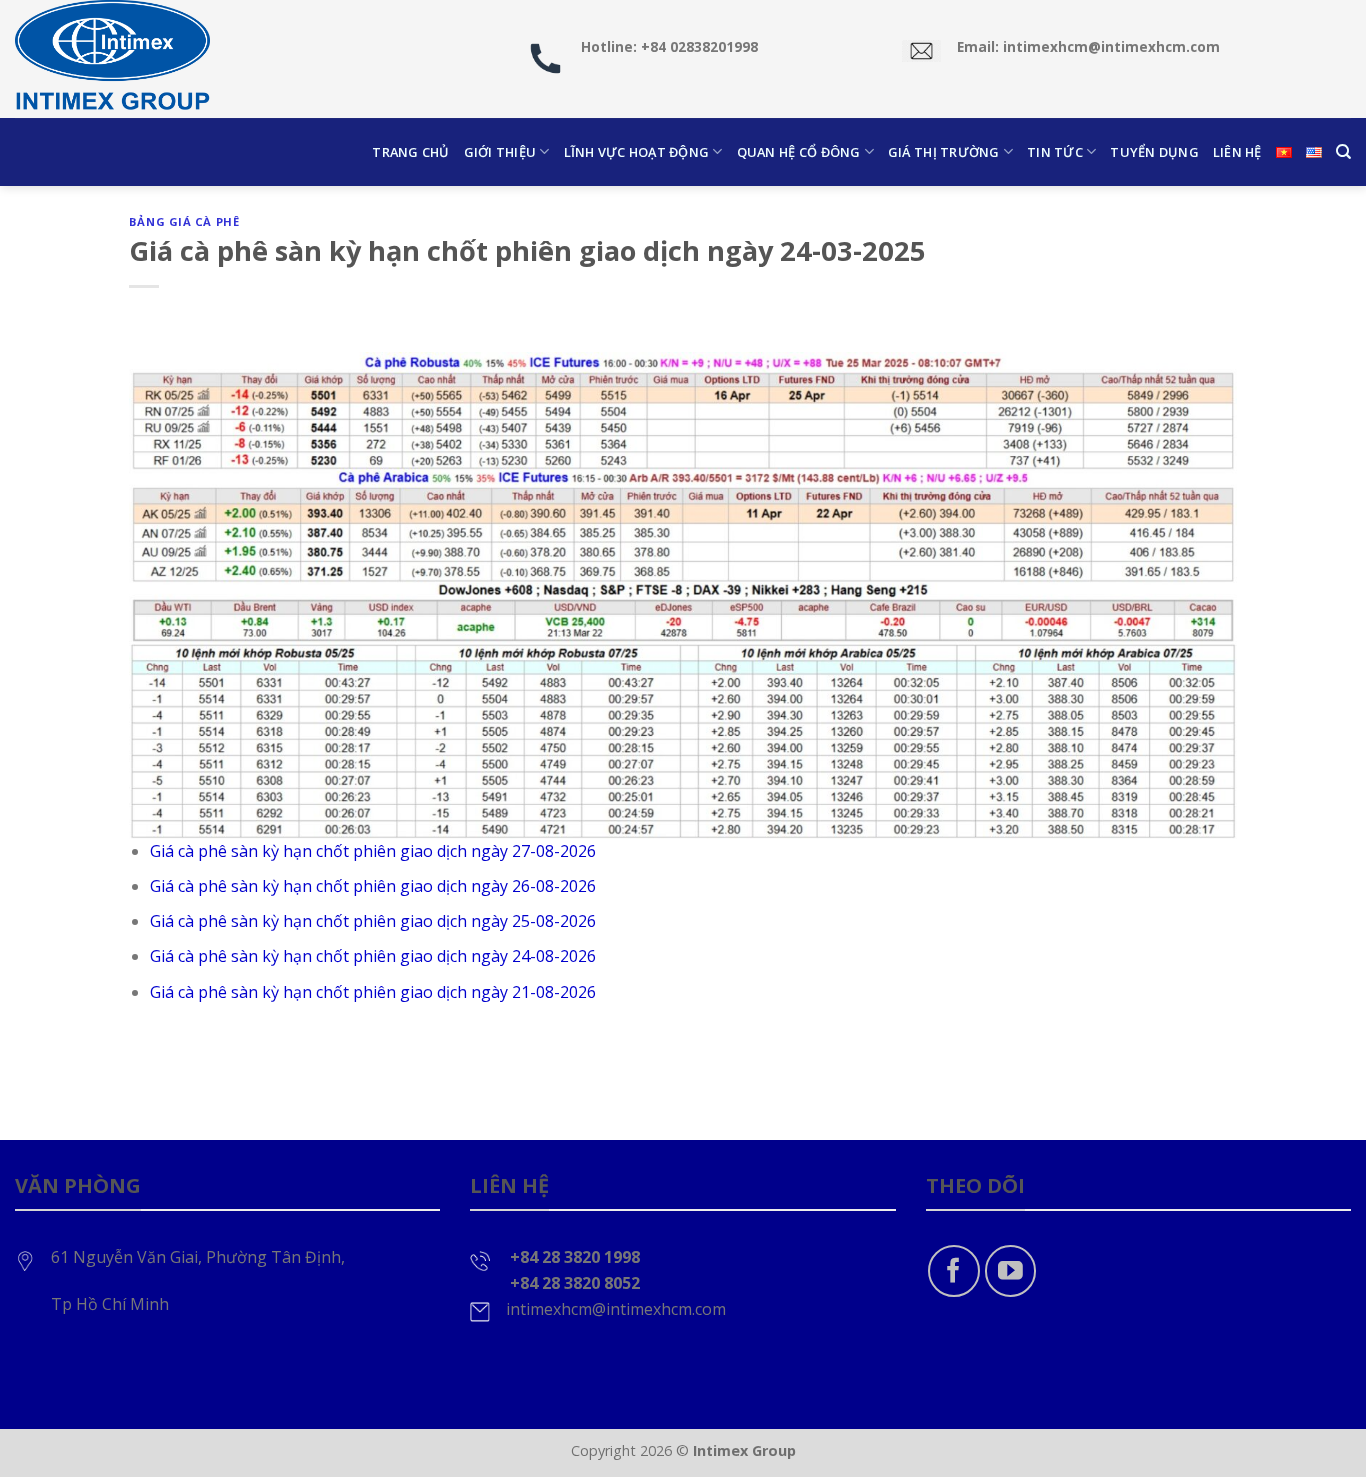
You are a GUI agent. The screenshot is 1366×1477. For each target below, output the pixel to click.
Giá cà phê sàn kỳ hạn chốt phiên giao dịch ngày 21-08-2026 (373, 992)
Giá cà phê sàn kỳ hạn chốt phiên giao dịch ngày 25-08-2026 (373, 921)
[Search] (1343, 152)
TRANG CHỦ (410, 152)
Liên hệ (1237, 152)
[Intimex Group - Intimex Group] (115, 59)
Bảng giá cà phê (184, 221)
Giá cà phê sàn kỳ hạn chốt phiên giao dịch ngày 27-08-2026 (373, 851)
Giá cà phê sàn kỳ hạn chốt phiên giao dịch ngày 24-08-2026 (373, 956)
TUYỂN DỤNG (1154, 152)
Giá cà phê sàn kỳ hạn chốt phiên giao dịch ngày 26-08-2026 (373, 886)
